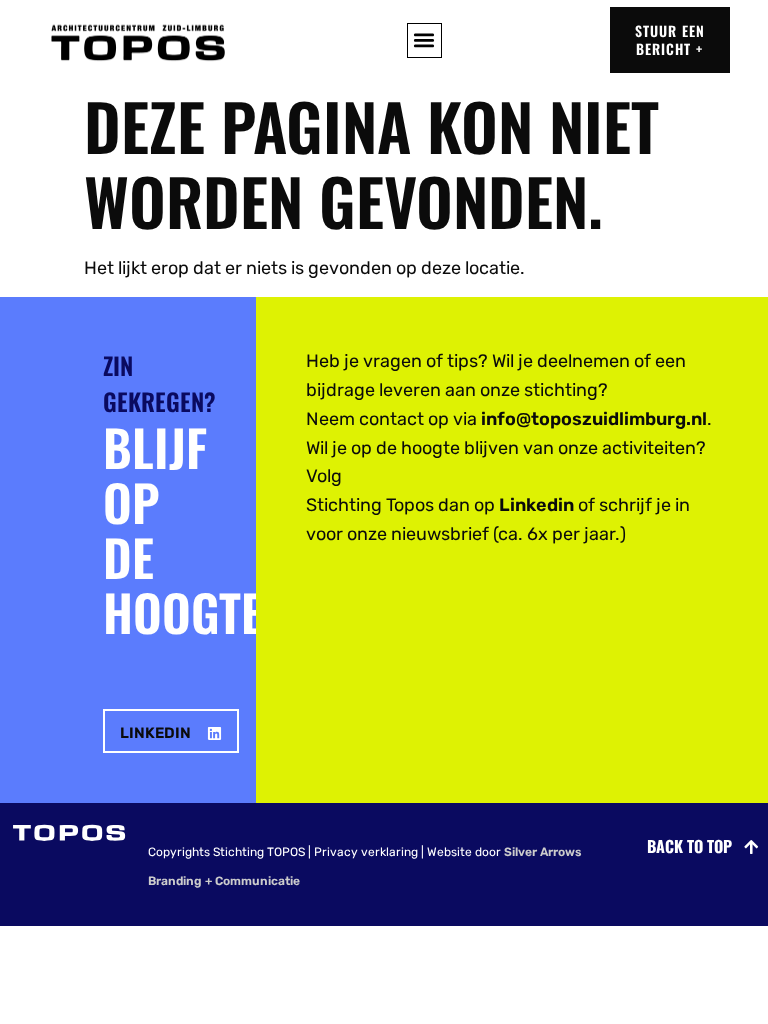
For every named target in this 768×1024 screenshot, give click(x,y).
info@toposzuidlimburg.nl (594, 419)
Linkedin (536, 505)
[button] (424, 40)
